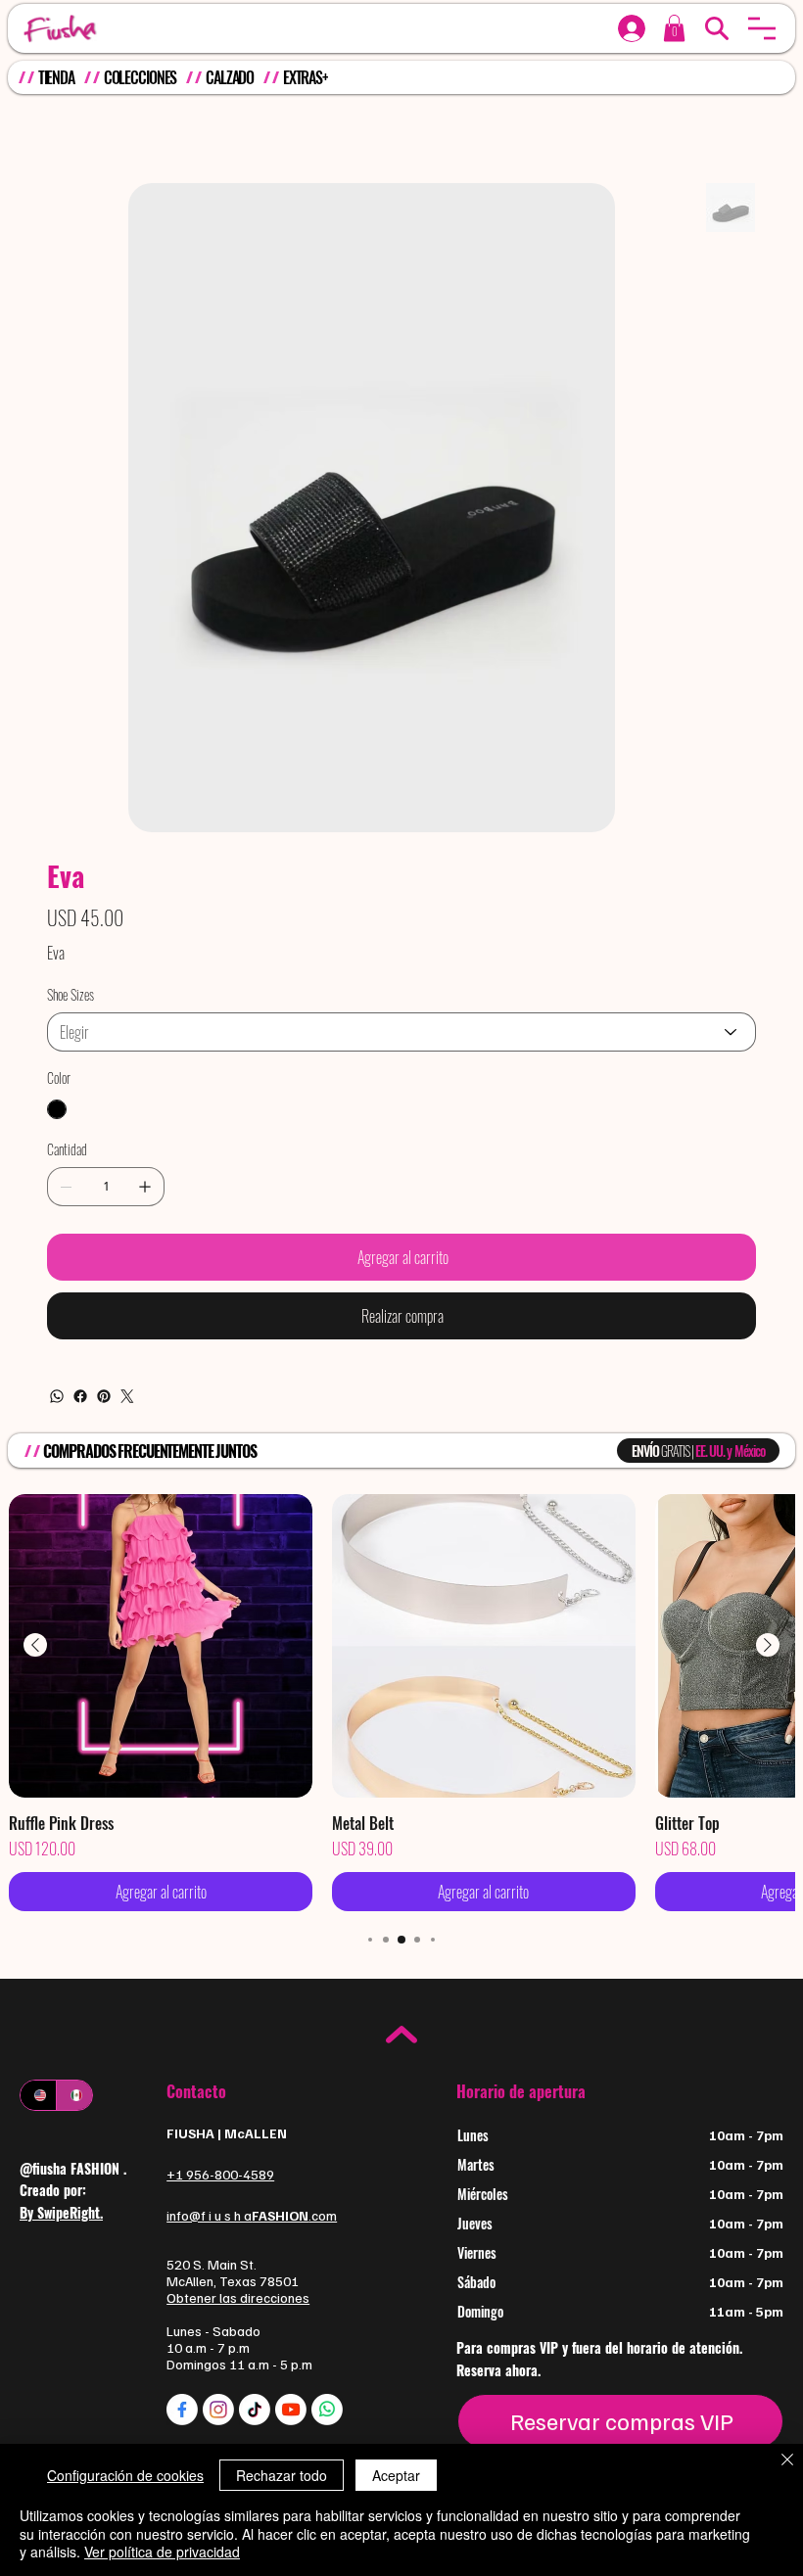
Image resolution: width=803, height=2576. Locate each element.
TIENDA (56, 77)
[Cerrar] (787, 2461)
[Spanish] (74, 2095)
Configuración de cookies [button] (125, 2475)
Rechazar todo (282, 2475)
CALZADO (230, 77)
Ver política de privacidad (162, 2552)
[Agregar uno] (145, 1187)
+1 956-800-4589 (220, 2174)
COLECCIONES (141, 77)
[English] (38, 2095)
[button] (762, 28)
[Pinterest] (104, 1396)
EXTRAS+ (306, 77)
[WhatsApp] (57, 1396)
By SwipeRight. (61, 2212)
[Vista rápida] (161, 1646)
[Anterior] (35, 1645)
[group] (401, 1703)
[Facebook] (80, 1396)
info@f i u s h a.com (252, 2215)
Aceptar (396, 2475)
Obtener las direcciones (238, 2297)
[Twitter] (127, 1396)
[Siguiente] (768, 1645)
